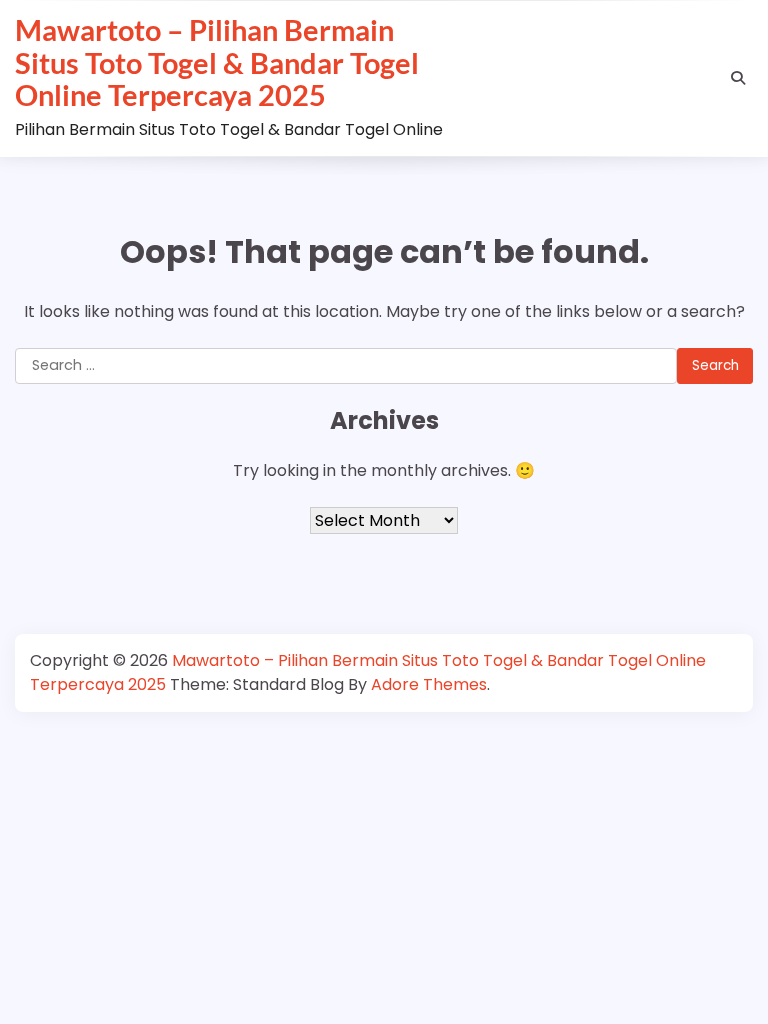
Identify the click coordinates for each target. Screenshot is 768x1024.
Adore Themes (429, 684)
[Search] (738, 78)
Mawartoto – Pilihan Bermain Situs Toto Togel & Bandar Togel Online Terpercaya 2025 (217, 62)
